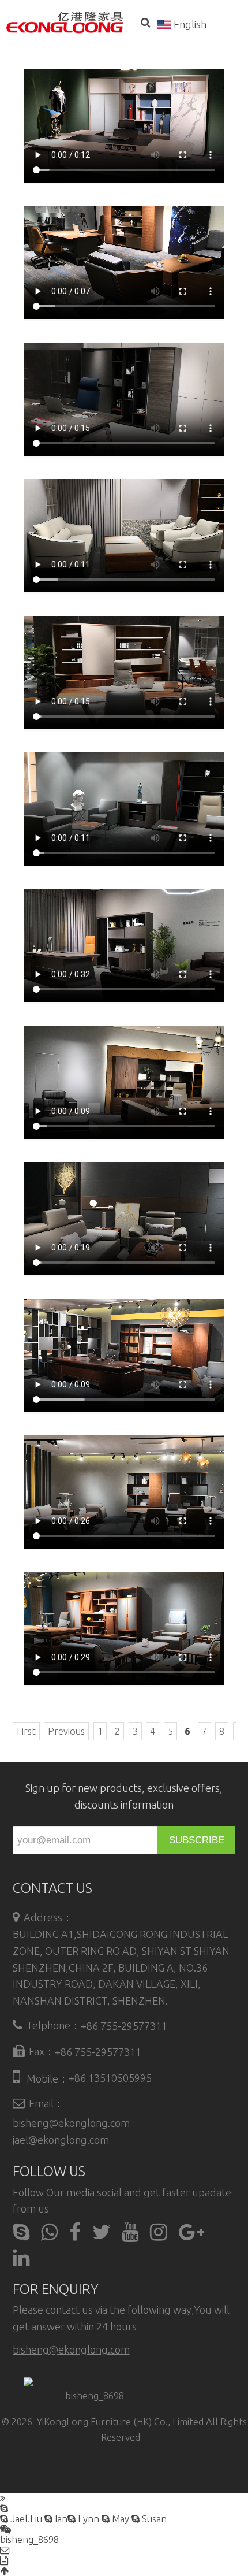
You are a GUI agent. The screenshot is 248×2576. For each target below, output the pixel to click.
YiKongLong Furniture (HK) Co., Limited (120, 2422)
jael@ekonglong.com (61, 2140)
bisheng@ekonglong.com (71, 2123)
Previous (66, 1731)
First (26, 1731)
